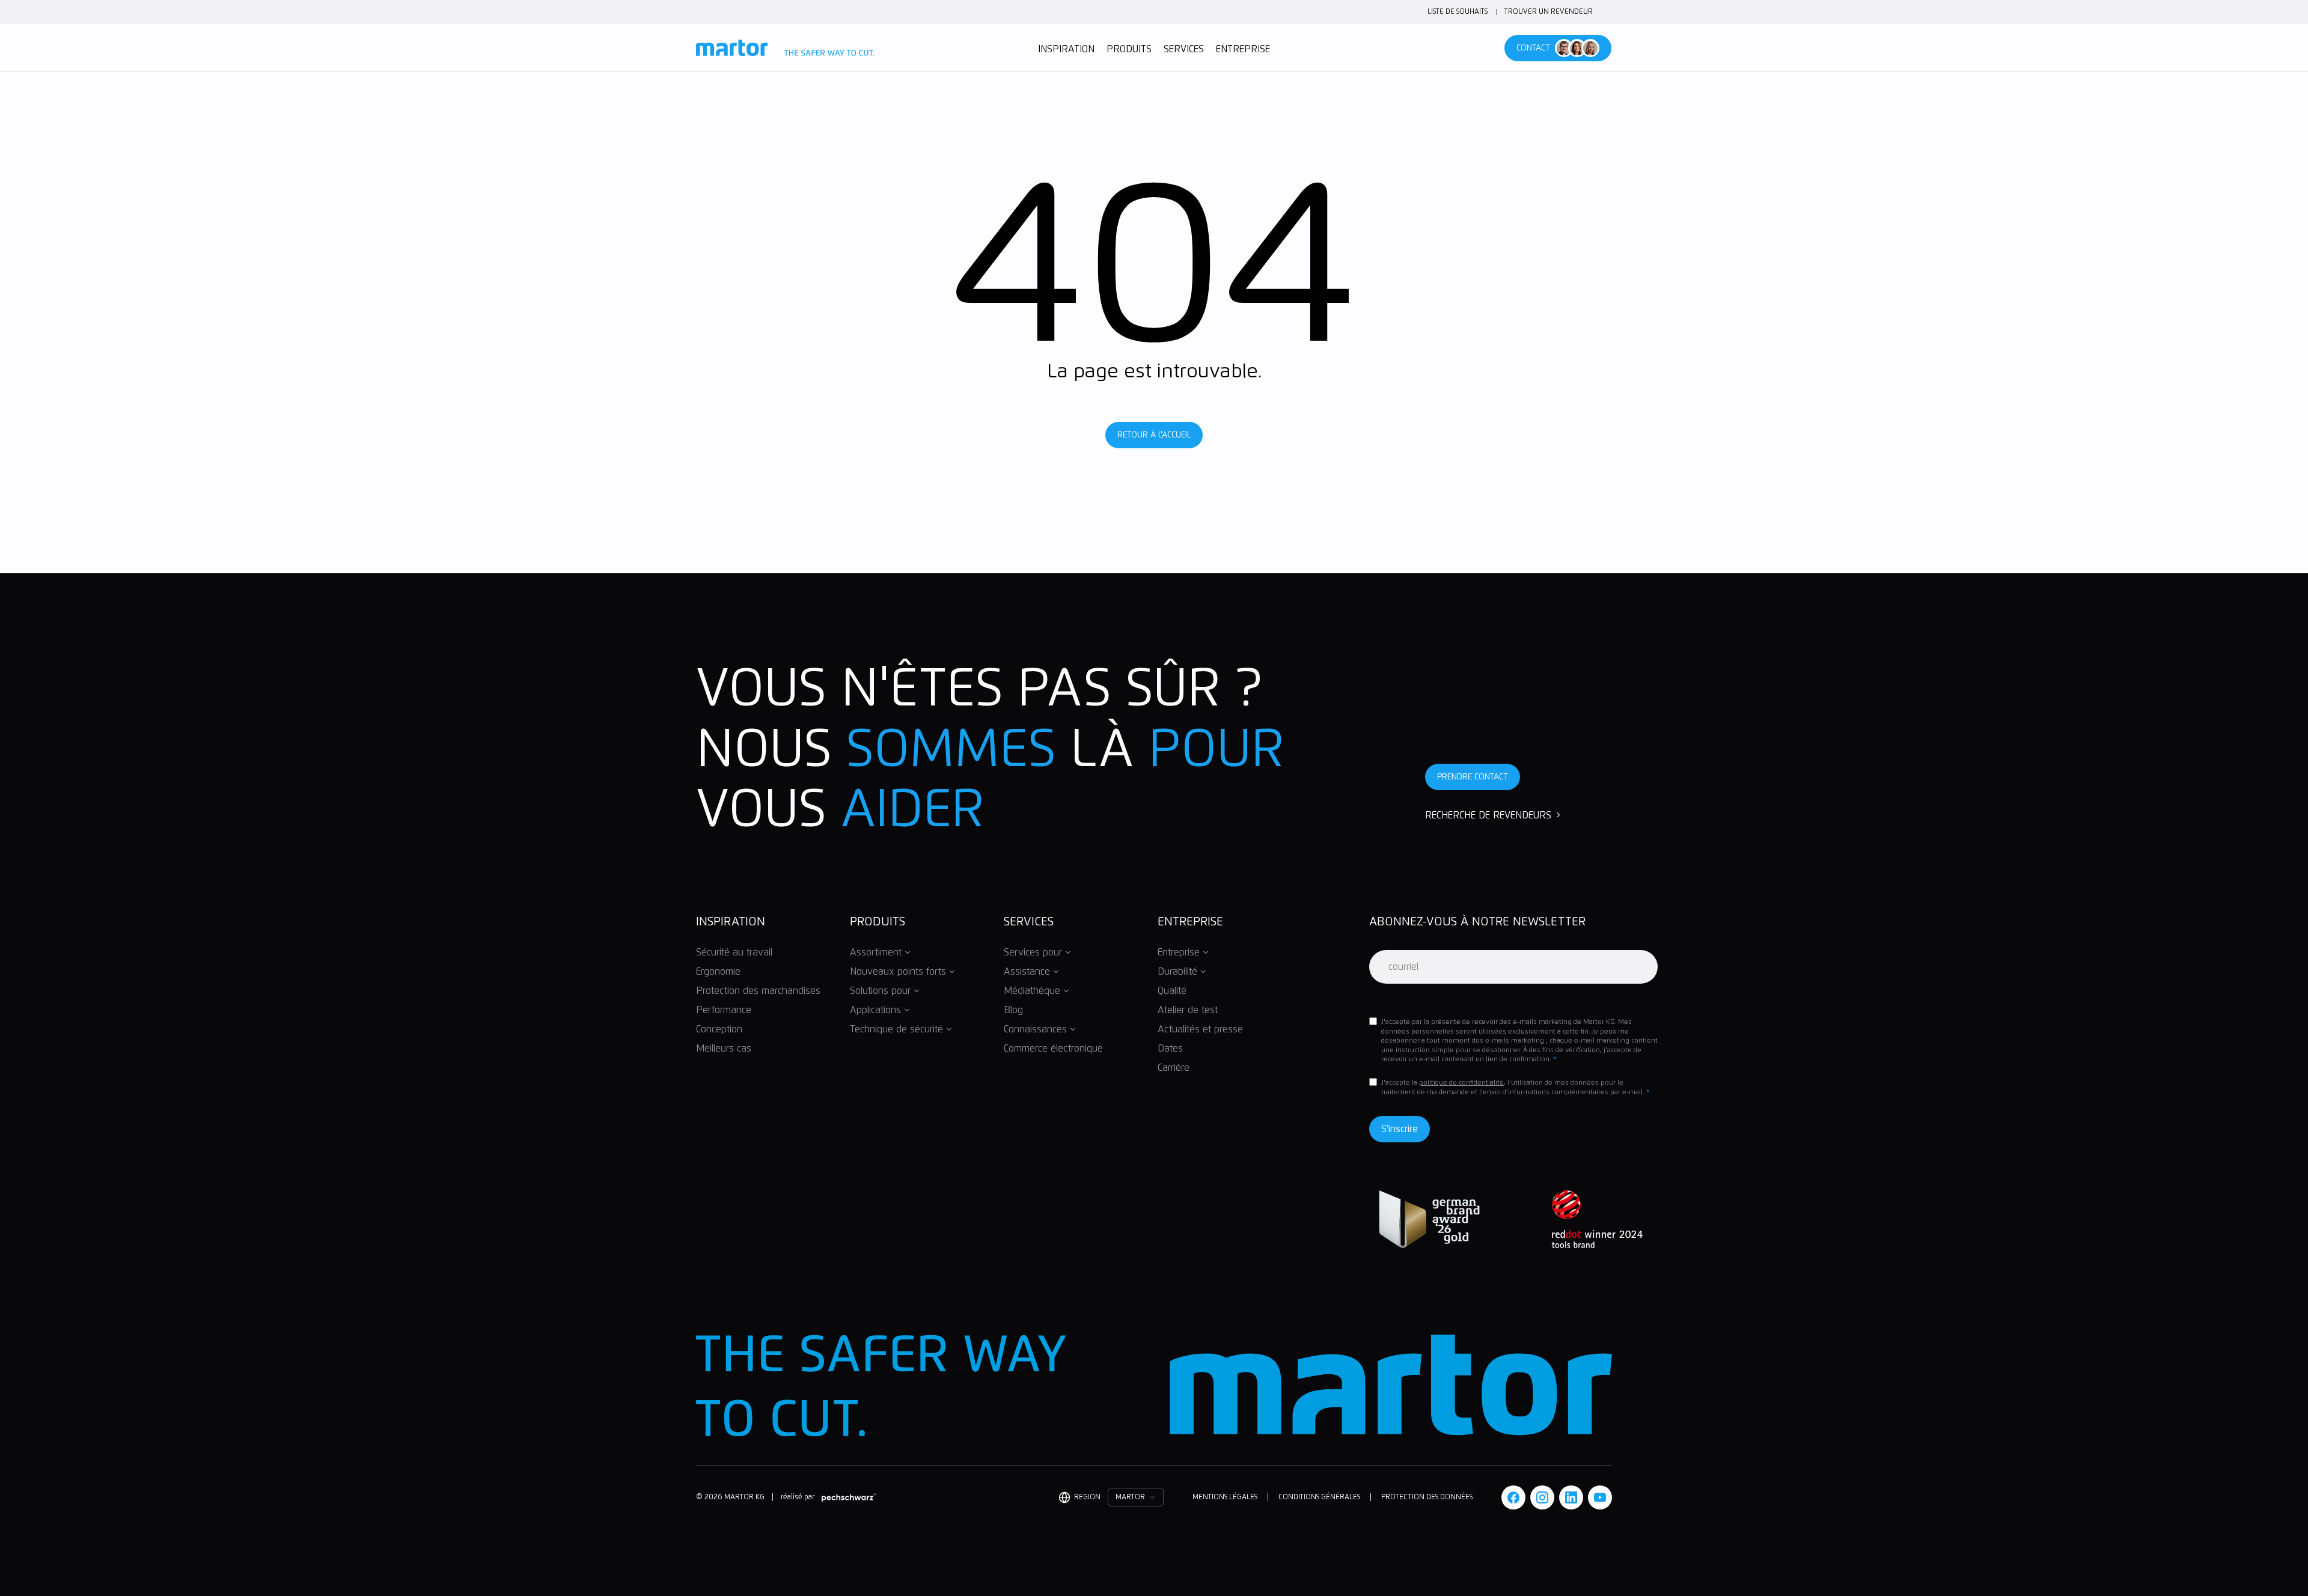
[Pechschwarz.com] (849, 1497)
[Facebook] (1513, 1497)
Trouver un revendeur (1549, 12)
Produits (1129, 49)
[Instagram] (1542, 1497)
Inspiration (1066, 49)
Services (1184, 49)
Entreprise (1243, 49)
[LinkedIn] (1571, 1497)
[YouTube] (1600, 1497)
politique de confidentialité (1461, 1083)
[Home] (785, 48)
